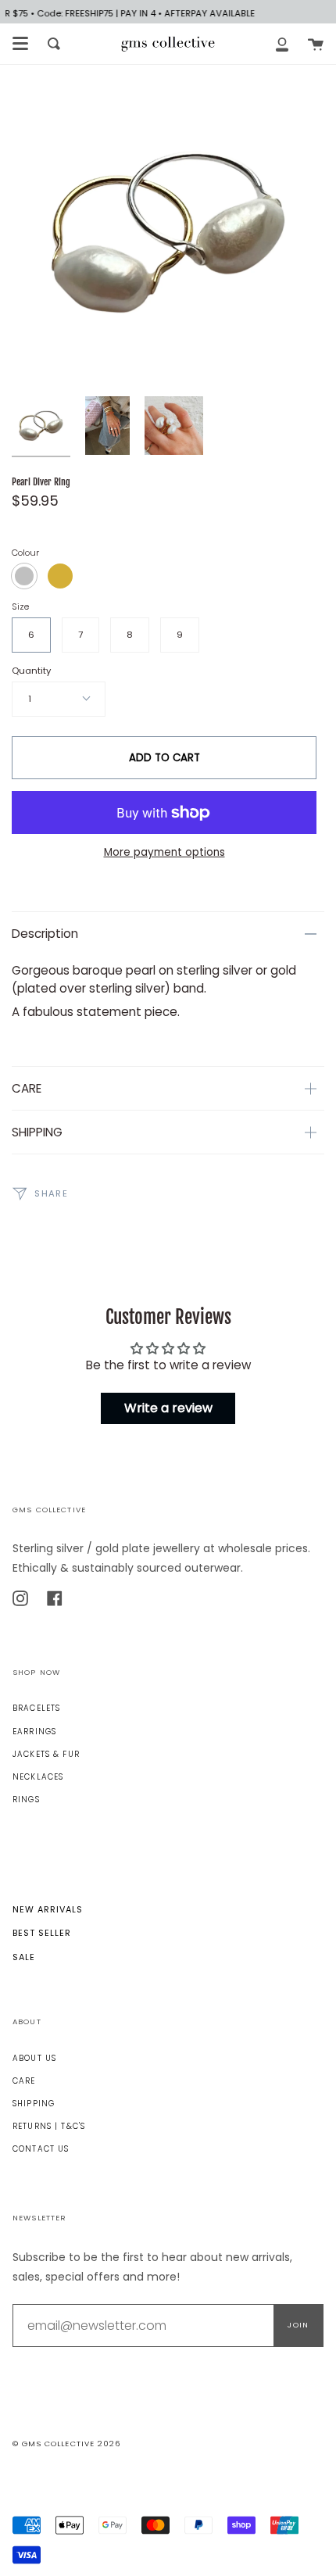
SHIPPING (37, 1132)
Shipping (34, 2104)
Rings (26, 1800)
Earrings (34, 1732)
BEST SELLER (42, 1933)
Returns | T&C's (49, 2126)
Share (50, 1193)
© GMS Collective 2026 (66, 2444)
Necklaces (38, 1777)
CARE (27, 1088)
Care (24, 2081)
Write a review (168, 1408)
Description (45, 934)
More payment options (164, 852)
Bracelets (36, 1708)
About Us (34, 2058)
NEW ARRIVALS (48, 1909)
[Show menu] (20, 44)
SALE (24, 1957)
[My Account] (282, 44)
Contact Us (41, 2149)
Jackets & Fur (46, 1754)
